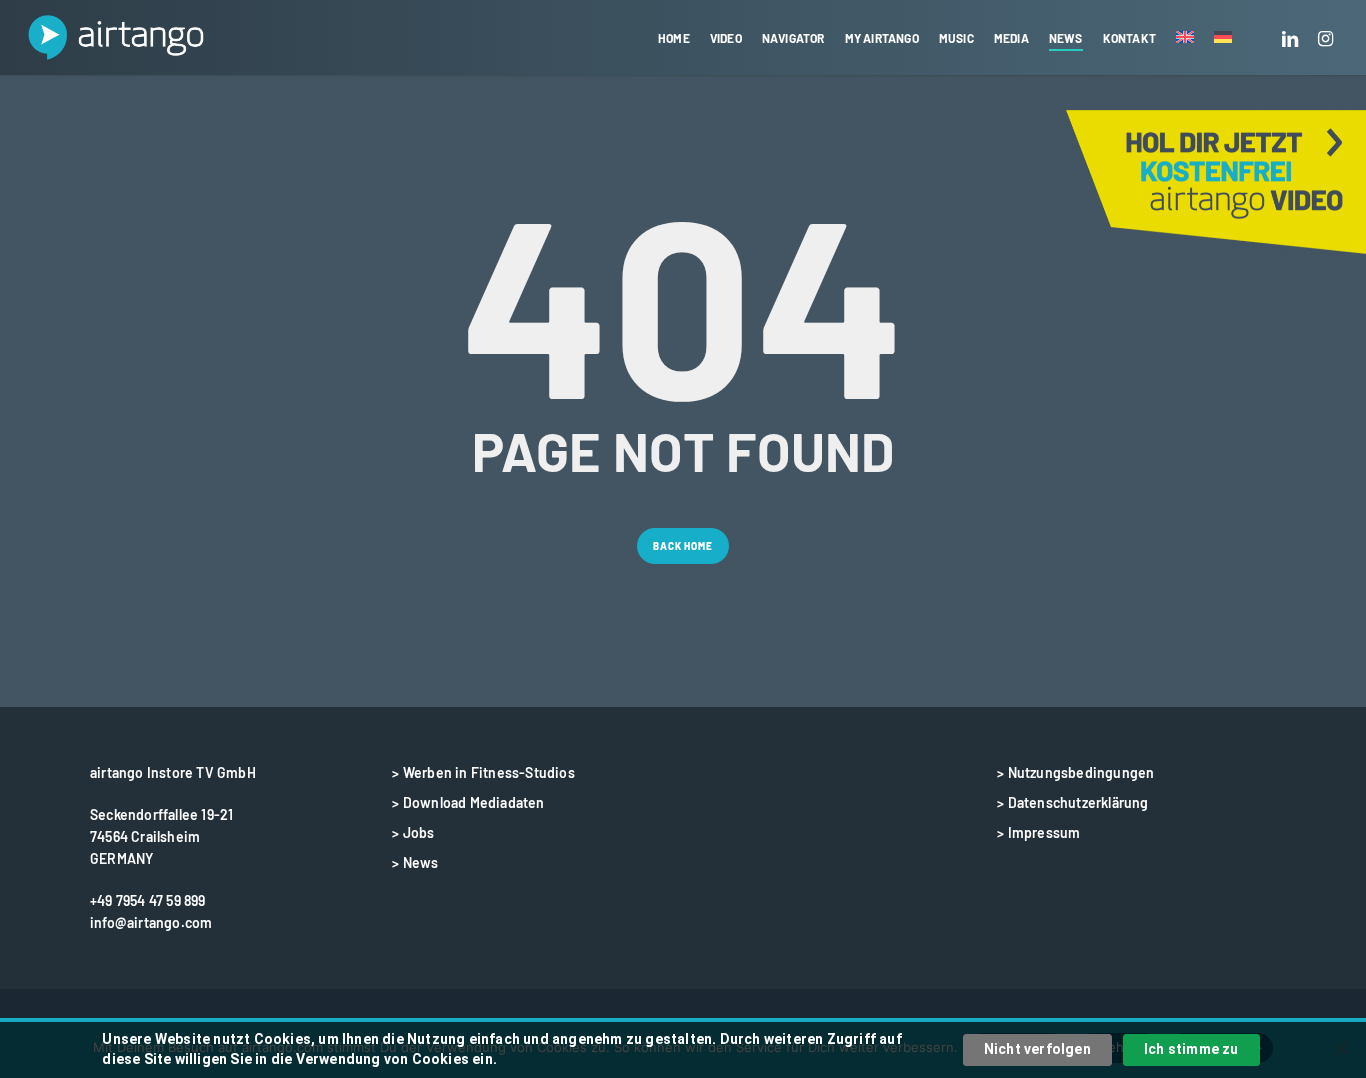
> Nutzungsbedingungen (1075, 772)
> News (415, 862)
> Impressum (1038, 832)
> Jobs (413, 832)
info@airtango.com (151, 922)
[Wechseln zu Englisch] (1185, 38)
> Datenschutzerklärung (1072, 802)
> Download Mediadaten (468, 802)
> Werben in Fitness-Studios (483, 772)
